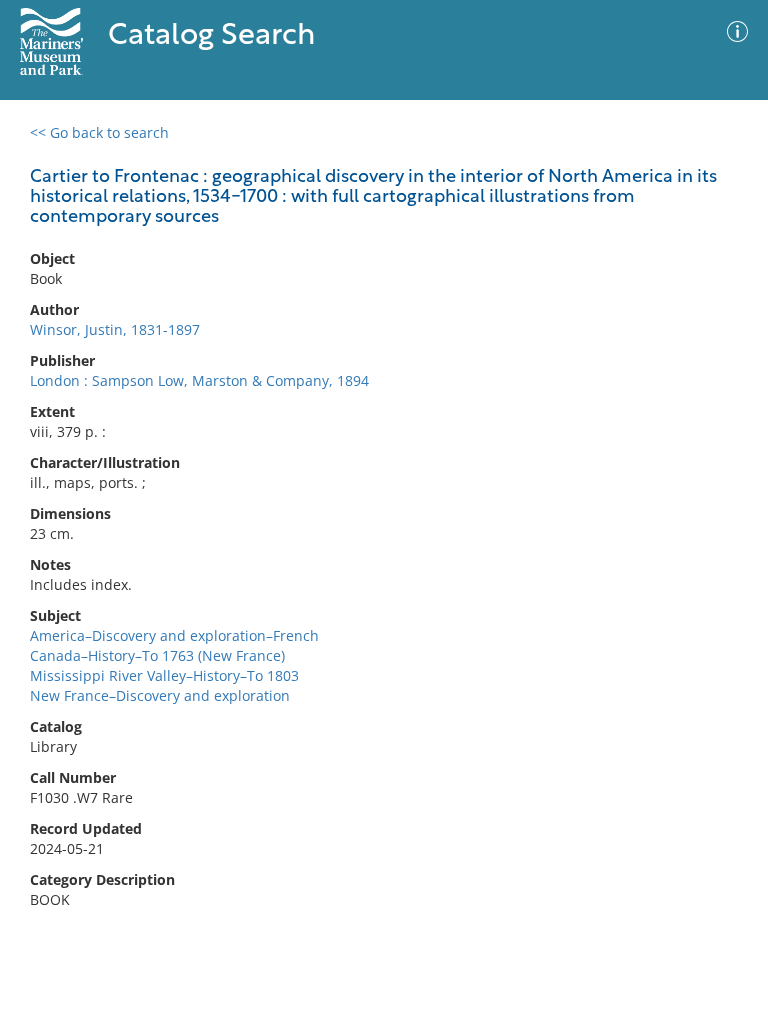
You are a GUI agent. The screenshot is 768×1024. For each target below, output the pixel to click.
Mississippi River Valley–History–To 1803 (164, 675)
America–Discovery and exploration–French (174, 635)
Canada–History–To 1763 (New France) (157, 655)
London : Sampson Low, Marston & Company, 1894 (199, 380)
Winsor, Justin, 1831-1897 (115, 329)
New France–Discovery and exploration (160, 695)
